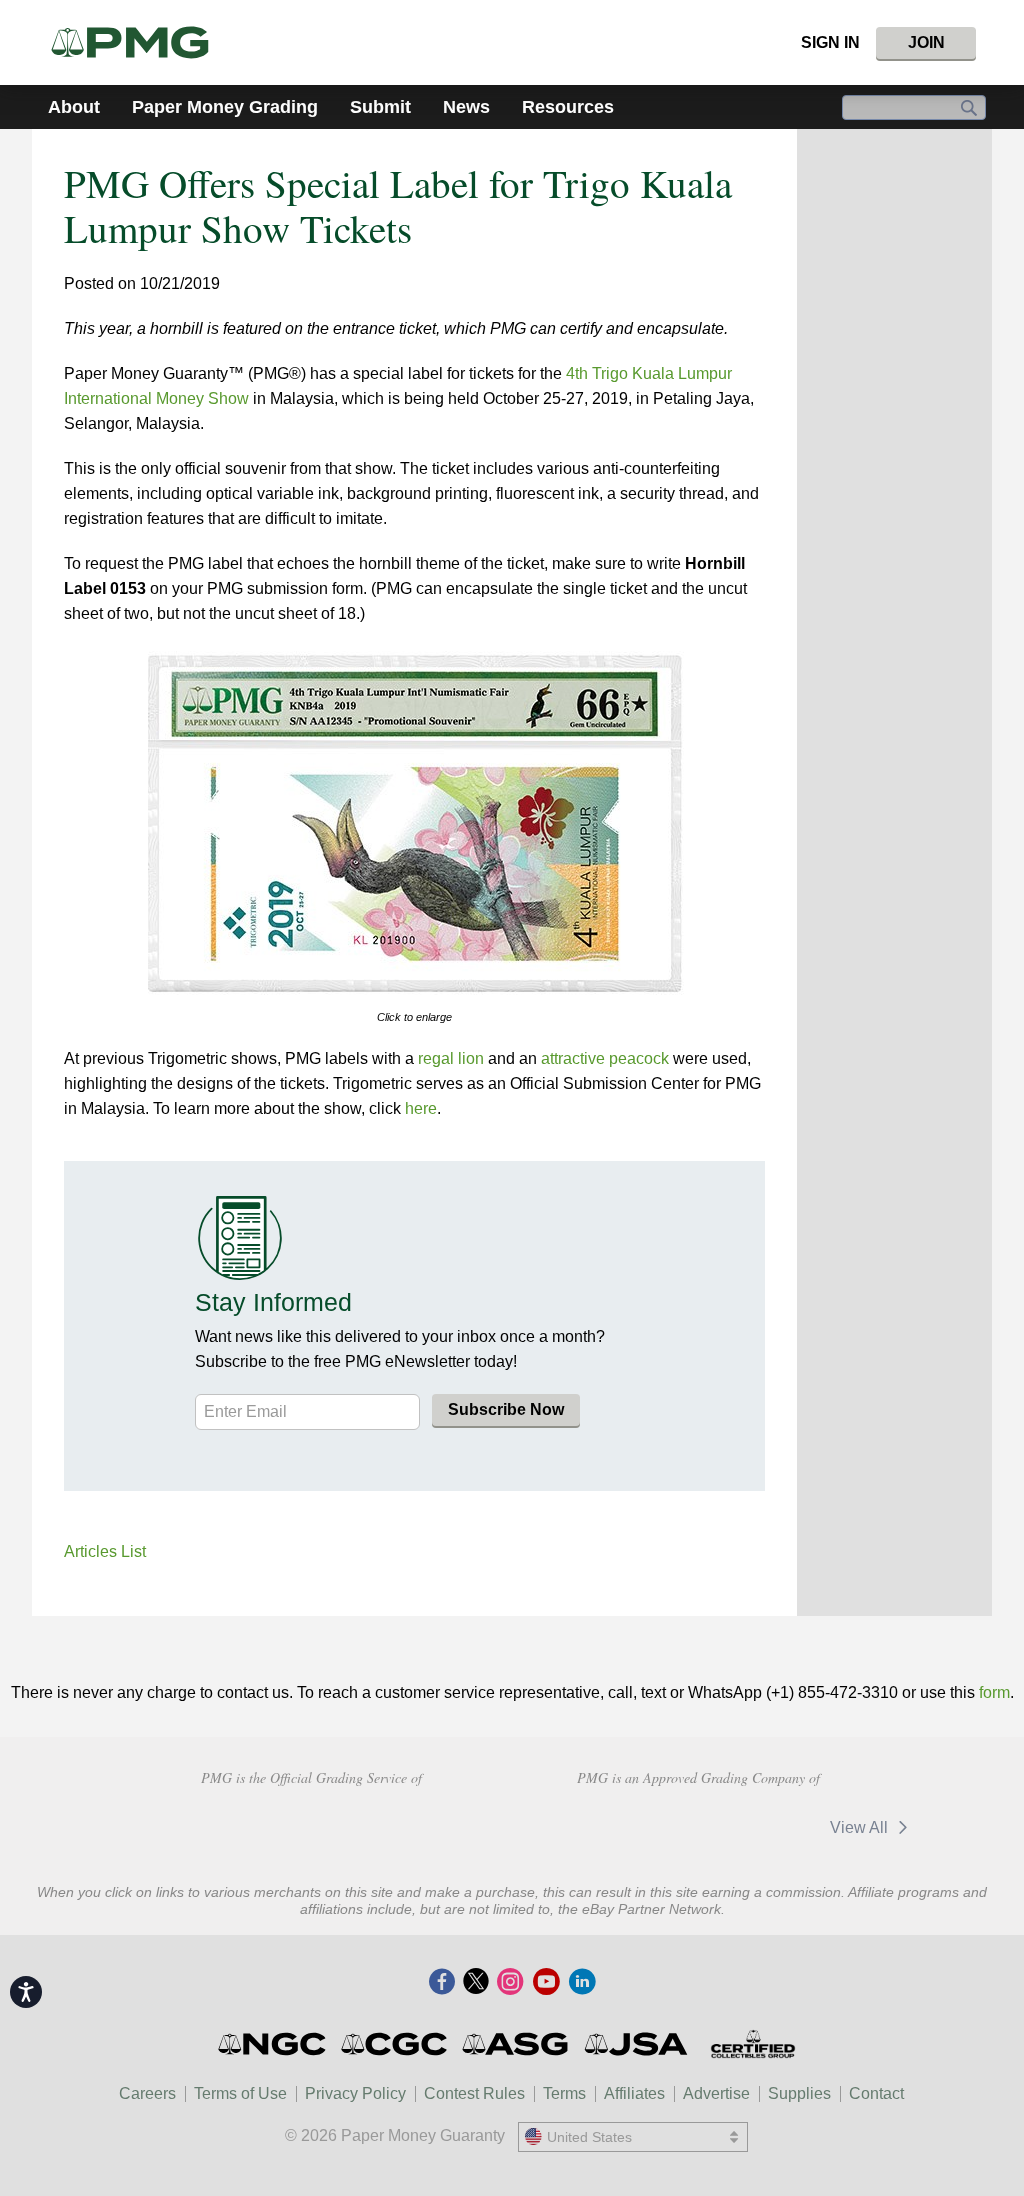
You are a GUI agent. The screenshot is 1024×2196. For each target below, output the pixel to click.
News (466, 107)
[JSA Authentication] (636, 2044)
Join (926, 42)
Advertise (716, 2093)
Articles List (105, 1551)
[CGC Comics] (395, 2044)
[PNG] (311, 1825)
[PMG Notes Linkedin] (582, 1983)
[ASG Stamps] (516, 2044)
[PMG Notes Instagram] (510, 1983)
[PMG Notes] (138, 42)
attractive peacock (605, 1058)
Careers (147, 2093)
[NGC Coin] (273, 2044)
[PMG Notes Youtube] (546, 1983)
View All (861, 1827)
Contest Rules (474, 2093)
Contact (876, 2093)
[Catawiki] (631, 1827)
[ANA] (169, 1825)
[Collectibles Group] (752, 2044)
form (994, 1692)
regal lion (451, 1058)
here (421, 1108)
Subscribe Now (506, 1409)
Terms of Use (240, 2093)
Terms (564, 2093)
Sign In (830, 42)
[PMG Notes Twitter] (476, 1983)
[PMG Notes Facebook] (442, 1983)
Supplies (799, 2093)
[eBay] (761, 1827)
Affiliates (634, 2093)
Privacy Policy (355, 2093)
